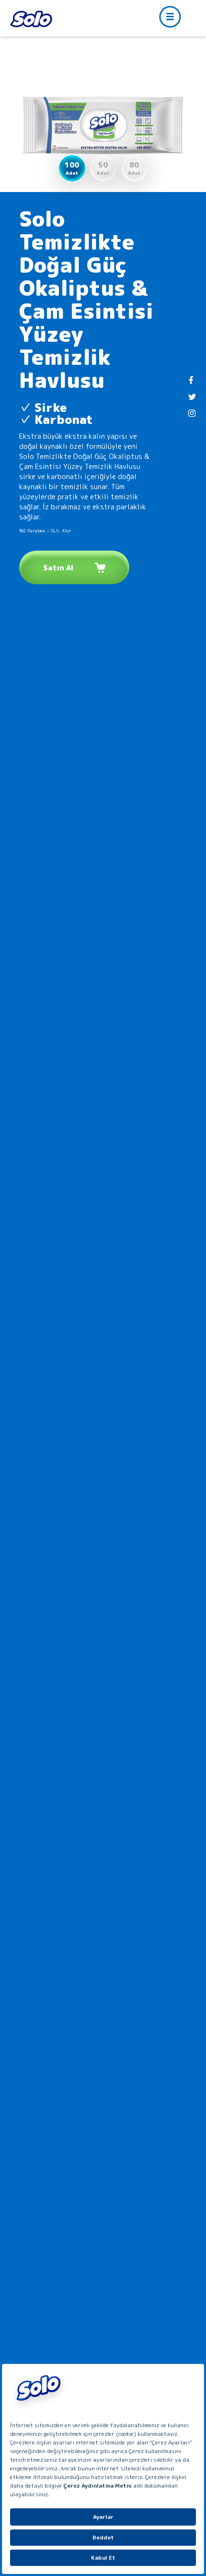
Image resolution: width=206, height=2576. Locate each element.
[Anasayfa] (31, 19)
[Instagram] (192, 413)
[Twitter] (192, 397)
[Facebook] (191, 381)
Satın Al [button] (58, 568)
